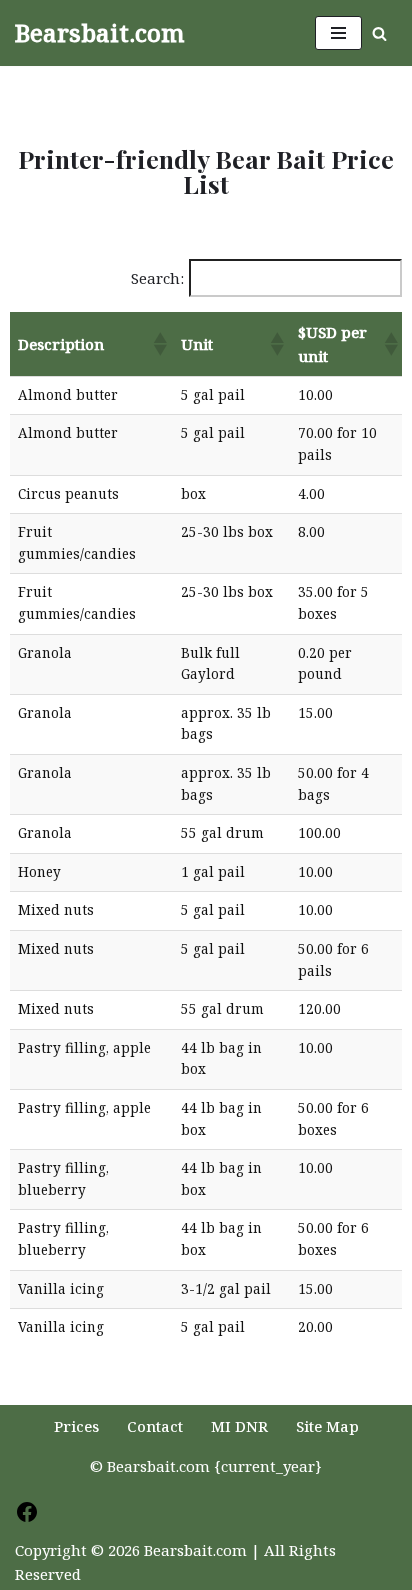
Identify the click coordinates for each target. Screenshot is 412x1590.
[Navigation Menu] (338, 33)
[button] (159, 344)
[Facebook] (27, 1518)
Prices (76, 1426)
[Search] (379, 33)
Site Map (327, 1426)
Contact (155, 1426)
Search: (157, 278)
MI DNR (239, 1426)
